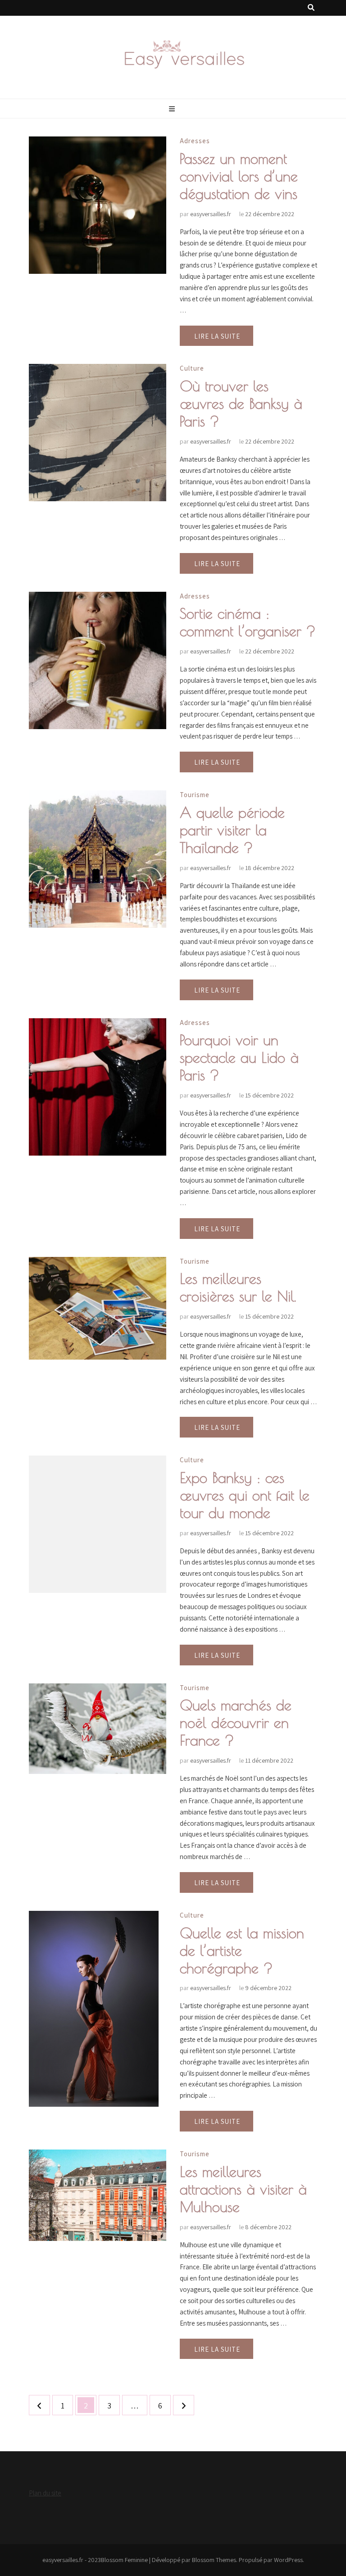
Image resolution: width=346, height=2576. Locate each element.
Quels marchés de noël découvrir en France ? (236, 1723)
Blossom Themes (214, 2560)
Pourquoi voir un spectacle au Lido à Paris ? (239, 1057)
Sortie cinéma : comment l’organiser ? (248, 622)
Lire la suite (217, 336)
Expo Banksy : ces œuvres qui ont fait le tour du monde (245, 1495)
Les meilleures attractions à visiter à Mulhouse (243, 2189)
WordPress (288, 2560)
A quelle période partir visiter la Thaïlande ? (232, 830)
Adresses (195, 141)
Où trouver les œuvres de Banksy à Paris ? (241, 404)
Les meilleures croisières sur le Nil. (238, 1287)
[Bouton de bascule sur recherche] (311, 8)
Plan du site (45, 2493)
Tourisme (195, 795)
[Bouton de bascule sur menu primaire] (173, 109)
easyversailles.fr (211, 214)
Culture (192, 368)
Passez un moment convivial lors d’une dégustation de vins (239, 176)
